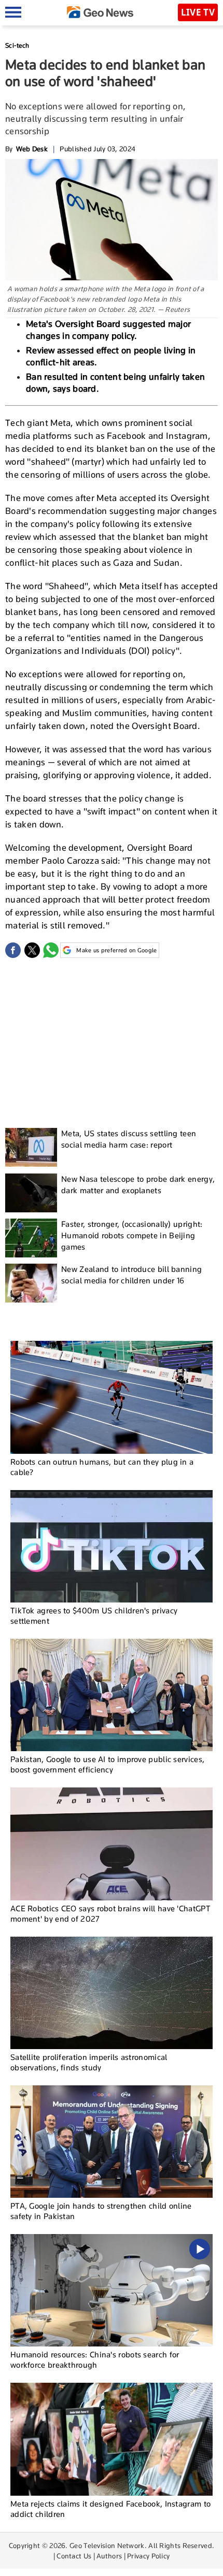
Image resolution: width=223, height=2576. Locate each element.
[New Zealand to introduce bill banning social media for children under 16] (31, 1283)
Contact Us (74, 2556)
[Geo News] (100, 12)
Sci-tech (17, 45)
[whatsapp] (51, 950)
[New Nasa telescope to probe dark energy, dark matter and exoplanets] (31, 1193)
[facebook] (13, 950)
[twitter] (32, 950)
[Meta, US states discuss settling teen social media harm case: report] (31, 1147)
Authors (109, 2556)
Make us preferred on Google (116, 950)
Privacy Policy (148, 2556)
